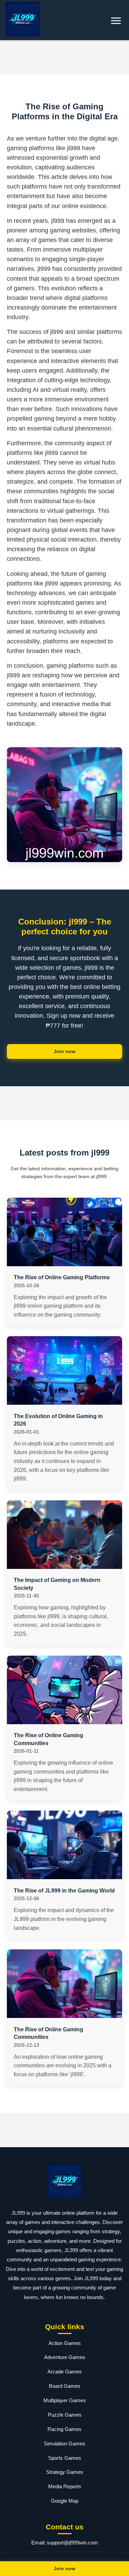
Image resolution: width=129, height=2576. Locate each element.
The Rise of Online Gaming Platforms (62, 1277)
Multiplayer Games (65, 2400)
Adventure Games (65, 2357)
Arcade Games (65, 2372)
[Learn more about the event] (64, 57)
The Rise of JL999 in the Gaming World (64, 1891)
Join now (64, 1051)
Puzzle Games (65, 2415)
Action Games (65, 2343)
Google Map (65, 2501)
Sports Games (65, 2458)
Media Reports (65, 2486)
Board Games (65, 2386)
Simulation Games (64, 2444)
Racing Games (64, 2429)
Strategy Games (65, 2472)
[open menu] (116, 21)
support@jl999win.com (72, 2543)
